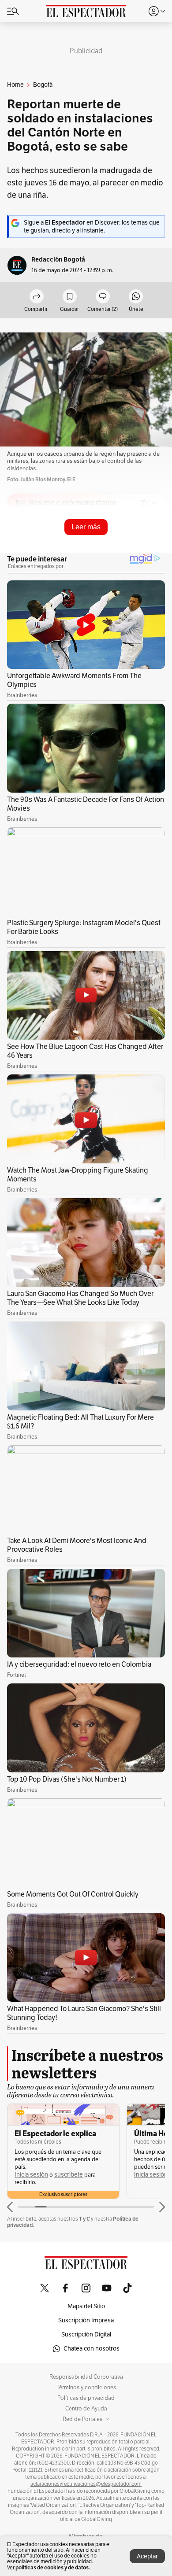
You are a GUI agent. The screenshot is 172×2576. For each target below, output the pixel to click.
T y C (84, 2219)
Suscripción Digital (86, 2334)
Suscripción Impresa (86, 2320)
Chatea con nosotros (92, 2349)
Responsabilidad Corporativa (86, 2377)
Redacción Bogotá (58, 260)
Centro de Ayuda (86, 2409)
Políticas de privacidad (86, 2398)
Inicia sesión (31, 2175)
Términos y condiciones (86, 2388)
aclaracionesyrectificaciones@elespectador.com (86, 2484)
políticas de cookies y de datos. (53, 2567)
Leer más (86, 527)
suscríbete (69, 2175)
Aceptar (147, 2556)
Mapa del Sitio (86, 2306)
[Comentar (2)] (103, 297)
